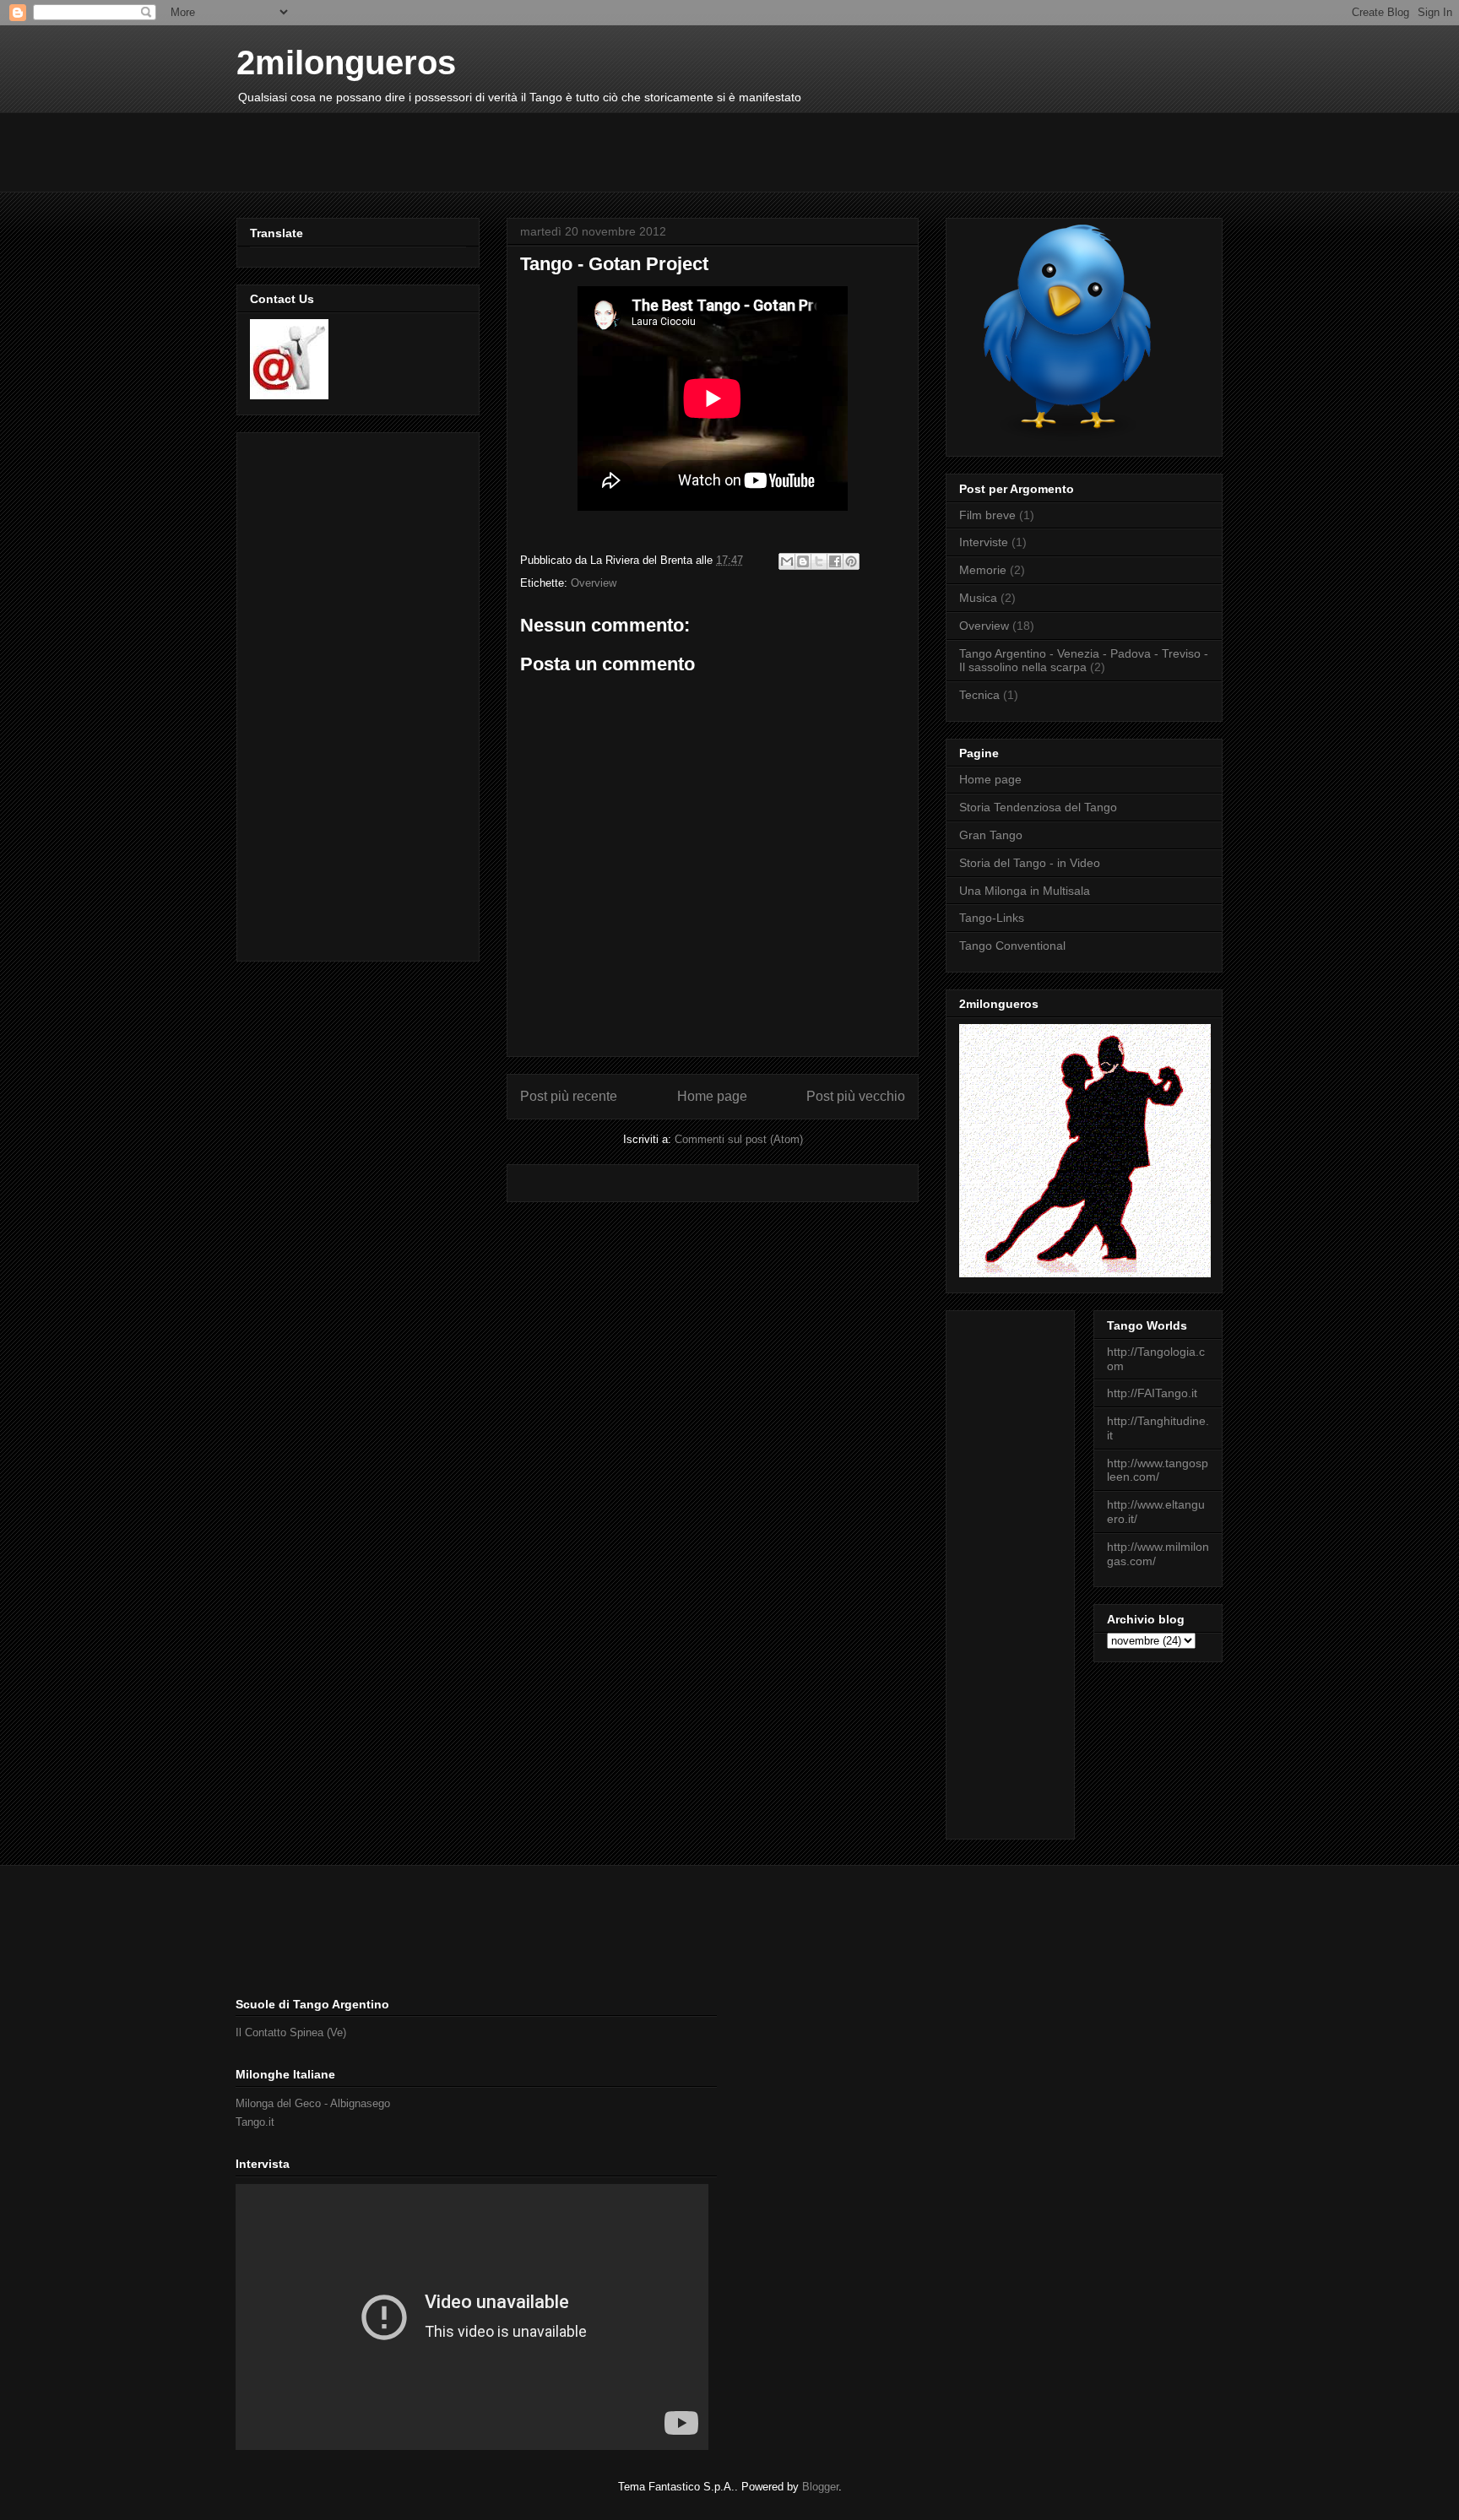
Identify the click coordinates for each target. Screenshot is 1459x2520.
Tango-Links (992, 918)
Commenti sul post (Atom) (739, 1139)
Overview (594, 583)
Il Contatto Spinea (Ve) (291, 2032)
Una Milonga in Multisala (1025, 891)
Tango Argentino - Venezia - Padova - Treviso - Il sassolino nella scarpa (1084, 661)
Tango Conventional (1012, 946)
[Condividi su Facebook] (835, 561)
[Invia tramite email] (787, 561)
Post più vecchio (856, 1096)
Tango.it (255, 2122)
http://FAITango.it (1152, 1393)
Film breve (987, 515)
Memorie (983, 570)
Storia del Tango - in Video (1030, 863)
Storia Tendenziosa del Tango (1038, 807)
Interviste (984, 542)
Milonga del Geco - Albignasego (313, 2103)
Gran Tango (991, 835)
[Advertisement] (544, 150)
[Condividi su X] (819, 561)
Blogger (820, 2487)
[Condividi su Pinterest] (851, 561)
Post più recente (569, 1096)
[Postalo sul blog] (803, 561)
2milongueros (346, 62)
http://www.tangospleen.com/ (1158, 1470)
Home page (712, 1096)
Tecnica (979, 695)
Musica (978, 598)
